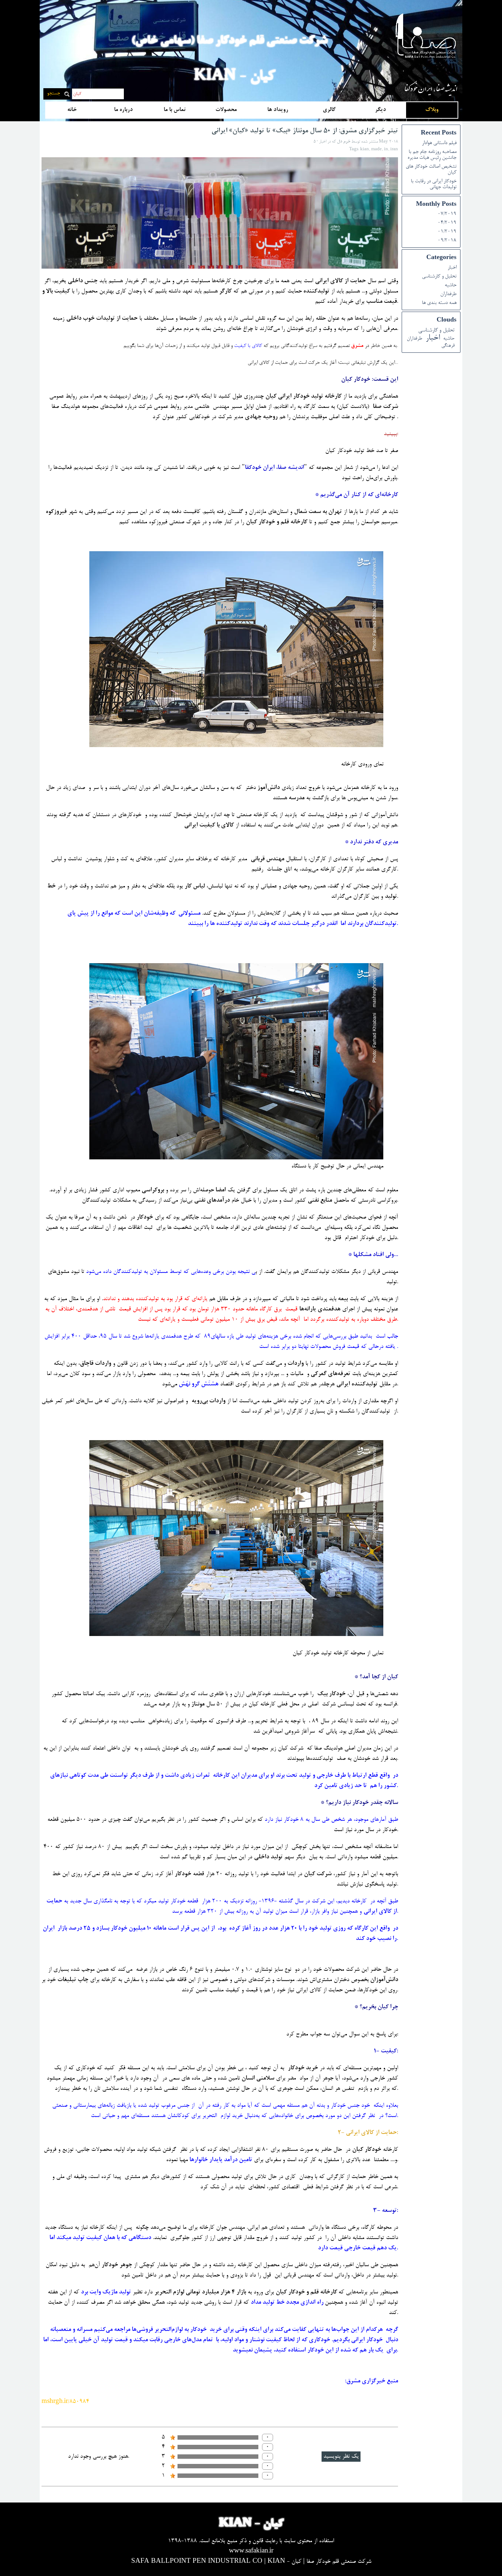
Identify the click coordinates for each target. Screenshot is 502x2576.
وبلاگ (432, 110)
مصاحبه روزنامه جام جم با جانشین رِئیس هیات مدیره (432, 155)
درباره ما (123, 110)
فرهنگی (448, 346)
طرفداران (448, 294)
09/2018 (447, 241)
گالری (329, 110)
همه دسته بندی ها (439, 303)
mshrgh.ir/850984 (65, 2402)
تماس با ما (175, 110)
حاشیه (451, 286)
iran (394, 150)
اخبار (452, 268)
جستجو (53, 94)
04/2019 (447, 223)
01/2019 (447, 232)
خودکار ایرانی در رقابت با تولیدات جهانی (434, 184)
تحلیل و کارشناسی (439, 277)
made (376, 150)
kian (365, 150)
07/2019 (447, 214)
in (386, 150)
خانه (72, 110)
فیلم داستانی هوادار (439, 143)
